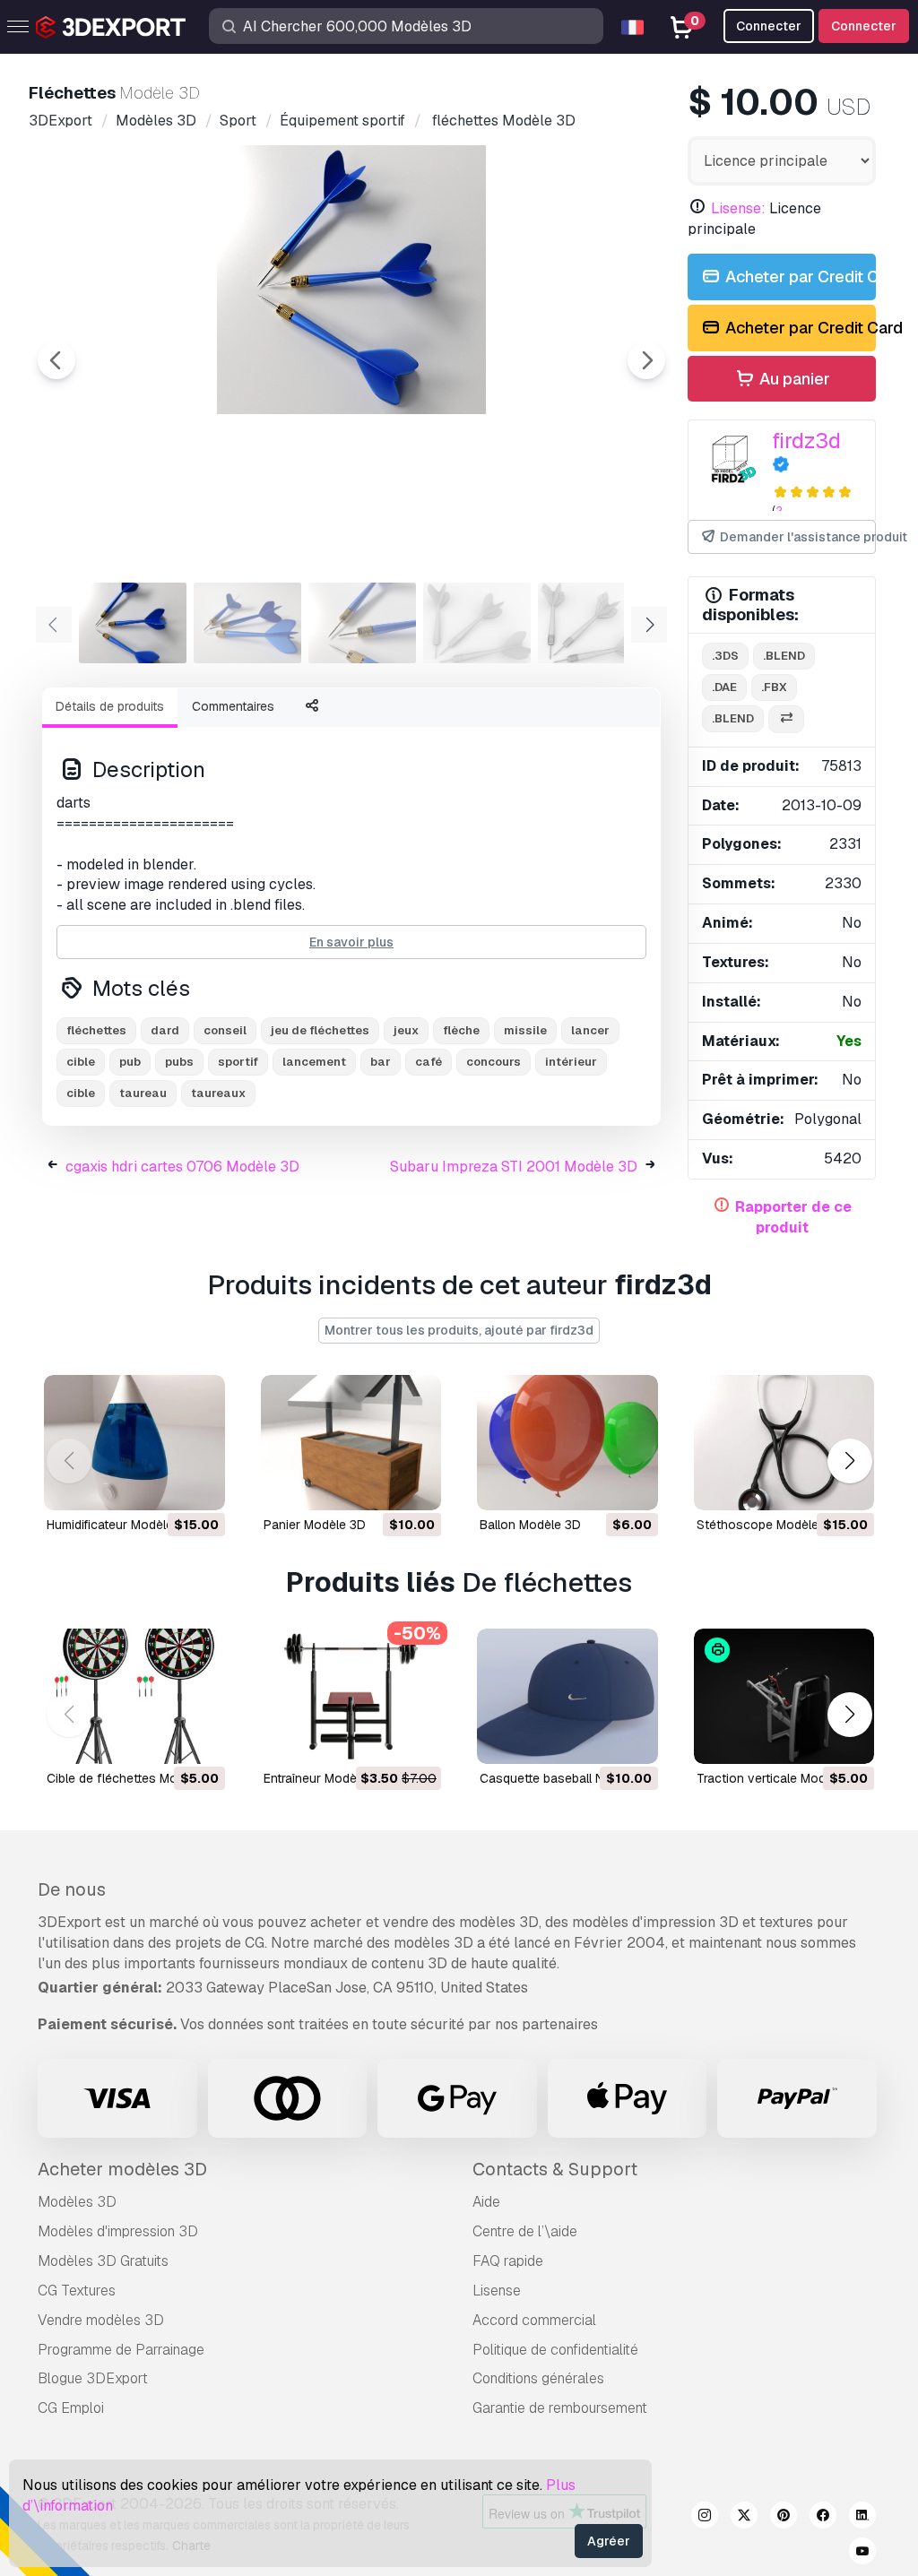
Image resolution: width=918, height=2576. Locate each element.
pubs (179, 1062)
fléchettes (96, 1030)
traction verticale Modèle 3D (779, 1778)
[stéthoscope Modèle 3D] (784, 1443)
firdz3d (806, 441)
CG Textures (77, 2291)
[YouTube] (862, 2554)
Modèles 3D (77, 2202)
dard (165, 1030)
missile (525, 1030)
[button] (849, 1461)
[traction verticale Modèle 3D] (784, 1696)
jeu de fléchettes (320, 1030)
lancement (314, 1062)
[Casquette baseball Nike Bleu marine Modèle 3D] (567, 1696)
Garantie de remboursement (560, 2408)
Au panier (793, 379)
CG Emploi (71, 2408)
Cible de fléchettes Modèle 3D (134, 1778)
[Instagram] (705, 2518)
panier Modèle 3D (315, 1525)
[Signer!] (199, 1485)
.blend (784, 656)
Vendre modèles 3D (101, 2320)
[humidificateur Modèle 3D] (134, 1443)
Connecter (864, 26)
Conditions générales (538, 2378)
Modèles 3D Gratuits (103, 2261)
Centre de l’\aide (525, 2231)
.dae (724, 687)
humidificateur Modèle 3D (120, 1525)
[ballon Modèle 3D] (567, 1443)
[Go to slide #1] (133, 623)
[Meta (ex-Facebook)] (823, 2518)
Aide (486, 2202)
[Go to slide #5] (592, 623)
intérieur (571, 1062)
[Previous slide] (56, 360)
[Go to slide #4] (477, 623)
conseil (225, 1030)
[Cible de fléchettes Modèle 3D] (134, 1696)
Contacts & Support (555, 2169)
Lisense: (738, 208)
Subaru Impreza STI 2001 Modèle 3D (514, 1167)
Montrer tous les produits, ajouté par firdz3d (459, 1330)
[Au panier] (162, 1485)
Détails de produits (110, 706)
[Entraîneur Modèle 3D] (351, 1696)
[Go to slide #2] (247, 623)
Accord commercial (534, 2320)
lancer (590, 1030)
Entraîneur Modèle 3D (325, 1778)
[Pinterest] (784, 2518)
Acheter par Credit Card (799, 277)
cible (81, 1062)
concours (494, 1062)
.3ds (725, 656)
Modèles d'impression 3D (118, 2231)
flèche (461, 1030)
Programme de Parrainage (121, 2350)
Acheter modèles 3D (122, 2169)
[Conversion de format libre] (786, 719)
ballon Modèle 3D (530, 1525)
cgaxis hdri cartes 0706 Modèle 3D (182, 1167)
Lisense (497, 2291)
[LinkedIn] (862, 2518)
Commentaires (233, 706)
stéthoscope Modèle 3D (767, 1525)
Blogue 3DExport (93, 2378)
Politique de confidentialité (555, 2350)
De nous (72, 1889)
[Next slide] (646, 360)
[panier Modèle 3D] (351, 1443)
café (429, 1062)
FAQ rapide (508, 2261)
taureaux (218, 1093)
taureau (143, 1093)
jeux (406, 1030)
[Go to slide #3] (362, 623)
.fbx (774, 687)
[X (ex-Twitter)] (744, 2518)
